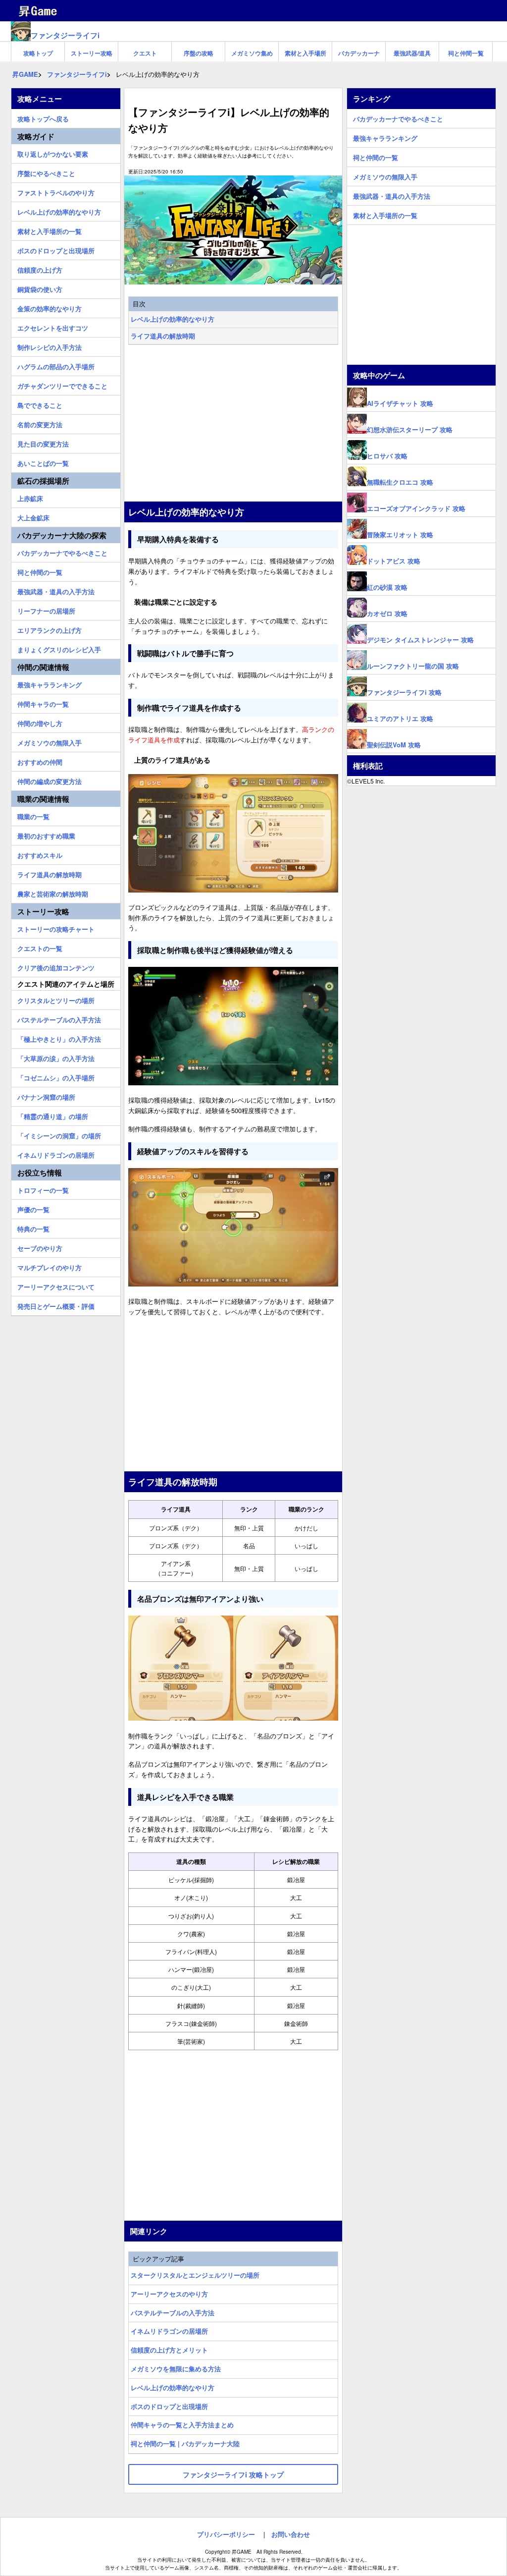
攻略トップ (38, 53)
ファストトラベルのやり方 (56, 191)
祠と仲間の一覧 (40, 571)
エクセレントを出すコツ (53, 327)
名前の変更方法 (40, 423)
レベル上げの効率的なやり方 (173, 319)
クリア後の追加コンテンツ (56, 966)
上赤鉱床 (30, 497)
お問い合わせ (291, 2534)
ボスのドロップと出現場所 (169, 2406)
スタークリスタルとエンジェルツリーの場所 (195, 2275)
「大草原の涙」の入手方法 (56, 1057)
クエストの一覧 (40, 947)
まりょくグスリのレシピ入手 (59, 648)
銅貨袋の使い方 (40, 288)
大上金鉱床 (33, 516)
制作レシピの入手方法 (50, 346)
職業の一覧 (33, 815)
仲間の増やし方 (40, 722)
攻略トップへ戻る (43, 117)
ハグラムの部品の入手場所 (56, 365)
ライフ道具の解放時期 (163, 336)
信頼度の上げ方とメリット (169, 2350)
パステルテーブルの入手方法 (173, 2313)
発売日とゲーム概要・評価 (56, 1305)
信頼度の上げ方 (40, 269)
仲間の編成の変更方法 (50, 780)
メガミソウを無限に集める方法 (176, 2369)
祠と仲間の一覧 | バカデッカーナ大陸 (185, 2443)
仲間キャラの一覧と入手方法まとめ (182, 2425)
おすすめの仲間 (40, 761)
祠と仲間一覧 (466, 53)
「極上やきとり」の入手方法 (59, 1038)
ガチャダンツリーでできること (62, 385)
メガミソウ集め (252, 53)
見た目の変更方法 (43, 443)
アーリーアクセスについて (56, 1286)
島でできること (40, 404)
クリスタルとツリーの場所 (56, 999)
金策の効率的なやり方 (50, 307)
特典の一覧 (33, 1228)
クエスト (145, 53)
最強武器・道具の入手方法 (56, 590)
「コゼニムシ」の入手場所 (56, 1076)
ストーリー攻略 (92, 53)
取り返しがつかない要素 (53, 153)
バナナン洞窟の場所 (46, 1096)
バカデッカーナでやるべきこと (62, 552)
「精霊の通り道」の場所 (53, 1115)
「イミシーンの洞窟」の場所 (59, 1134)
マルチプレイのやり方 (50, 1266)
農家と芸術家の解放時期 (53, 893)
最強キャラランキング (50, 683)
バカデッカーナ (359, 53)
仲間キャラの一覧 (43, 703)
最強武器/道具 (412, 53)
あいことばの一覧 (43, 462)
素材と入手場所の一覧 (50, 230)
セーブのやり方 (40, 1247)
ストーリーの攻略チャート (56, 928)
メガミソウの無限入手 (50, 741)
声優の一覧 (33, 1208)
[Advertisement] (233, 424)
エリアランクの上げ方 (50, 629)
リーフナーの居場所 (46, 610)
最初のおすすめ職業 (46, 835)
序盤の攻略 (199, 53)
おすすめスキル (40, 854)
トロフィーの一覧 (43, 1189)
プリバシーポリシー (226, 2534)
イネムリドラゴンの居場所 (169, 2331)
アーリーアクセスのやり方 (169, 2294)
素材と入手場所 (305, 53)
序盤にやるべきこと (46, 172)
